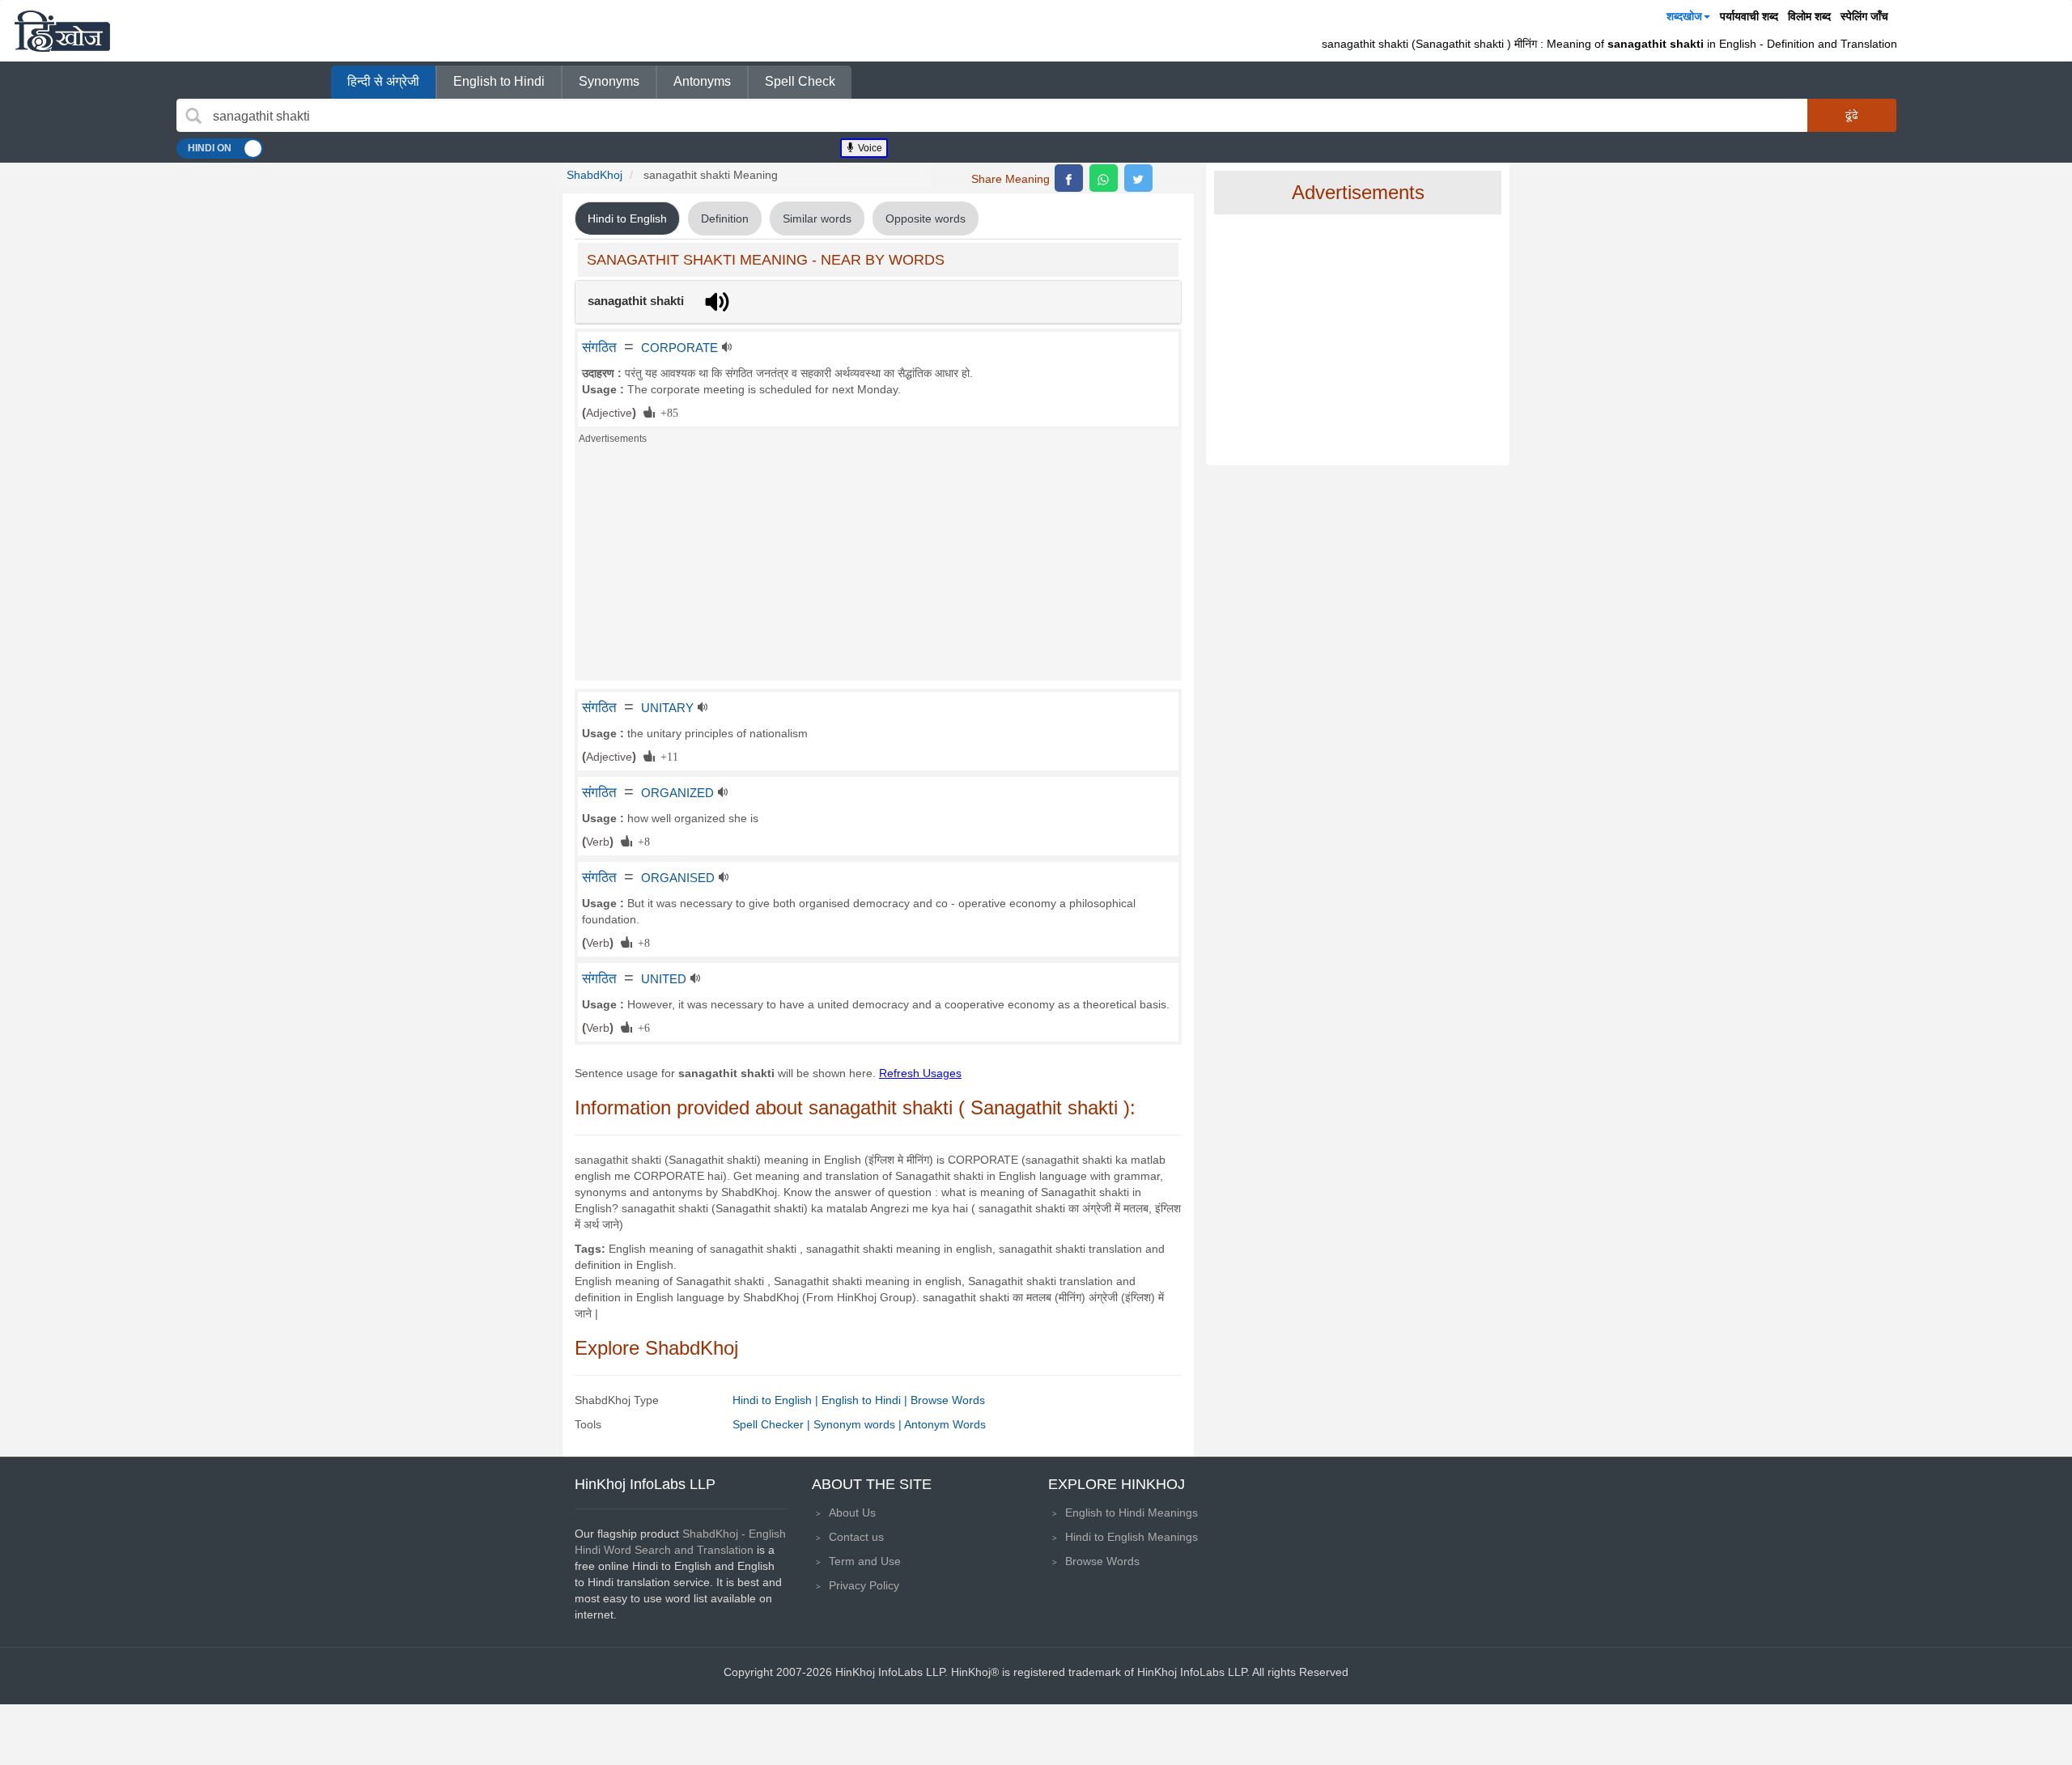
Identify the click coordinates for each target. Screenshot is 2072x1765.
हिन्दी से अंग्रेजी (383, 81)
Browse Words (948, 1400)
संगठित (599, 347)
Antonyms (702, 81)
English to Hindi (499, 81)
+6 (641, 1027)
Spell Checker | (773, 1424)
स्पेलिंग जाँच (1864, 16)
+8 (641, 841)
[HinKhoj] (62, 31)
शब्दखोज (1684, 16)
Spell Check (800, 81)
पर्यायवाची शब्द (1749, 16)
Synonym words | (859, 1424)
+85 (667, 412)
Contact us (856, 1537)
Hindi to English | (777, 1400)
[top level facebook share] (1069, 178)
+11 (667, 756)
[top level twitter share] (1138, 178)
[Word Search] (193, 116)
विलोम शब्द (1809, 16)
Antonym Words (945, 1424)
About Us (852, 1513)
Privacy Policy (864, 1585)
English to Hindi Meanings (1132, 1513)
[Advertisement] (878, 567)
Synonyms (609, 81)
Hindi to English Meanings (1132, 1537)
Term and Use (865, 1561)
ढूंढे (1852, 115)
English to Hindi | (866, 1400)
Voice (869, 148)
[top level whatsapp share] (1104, 178)
